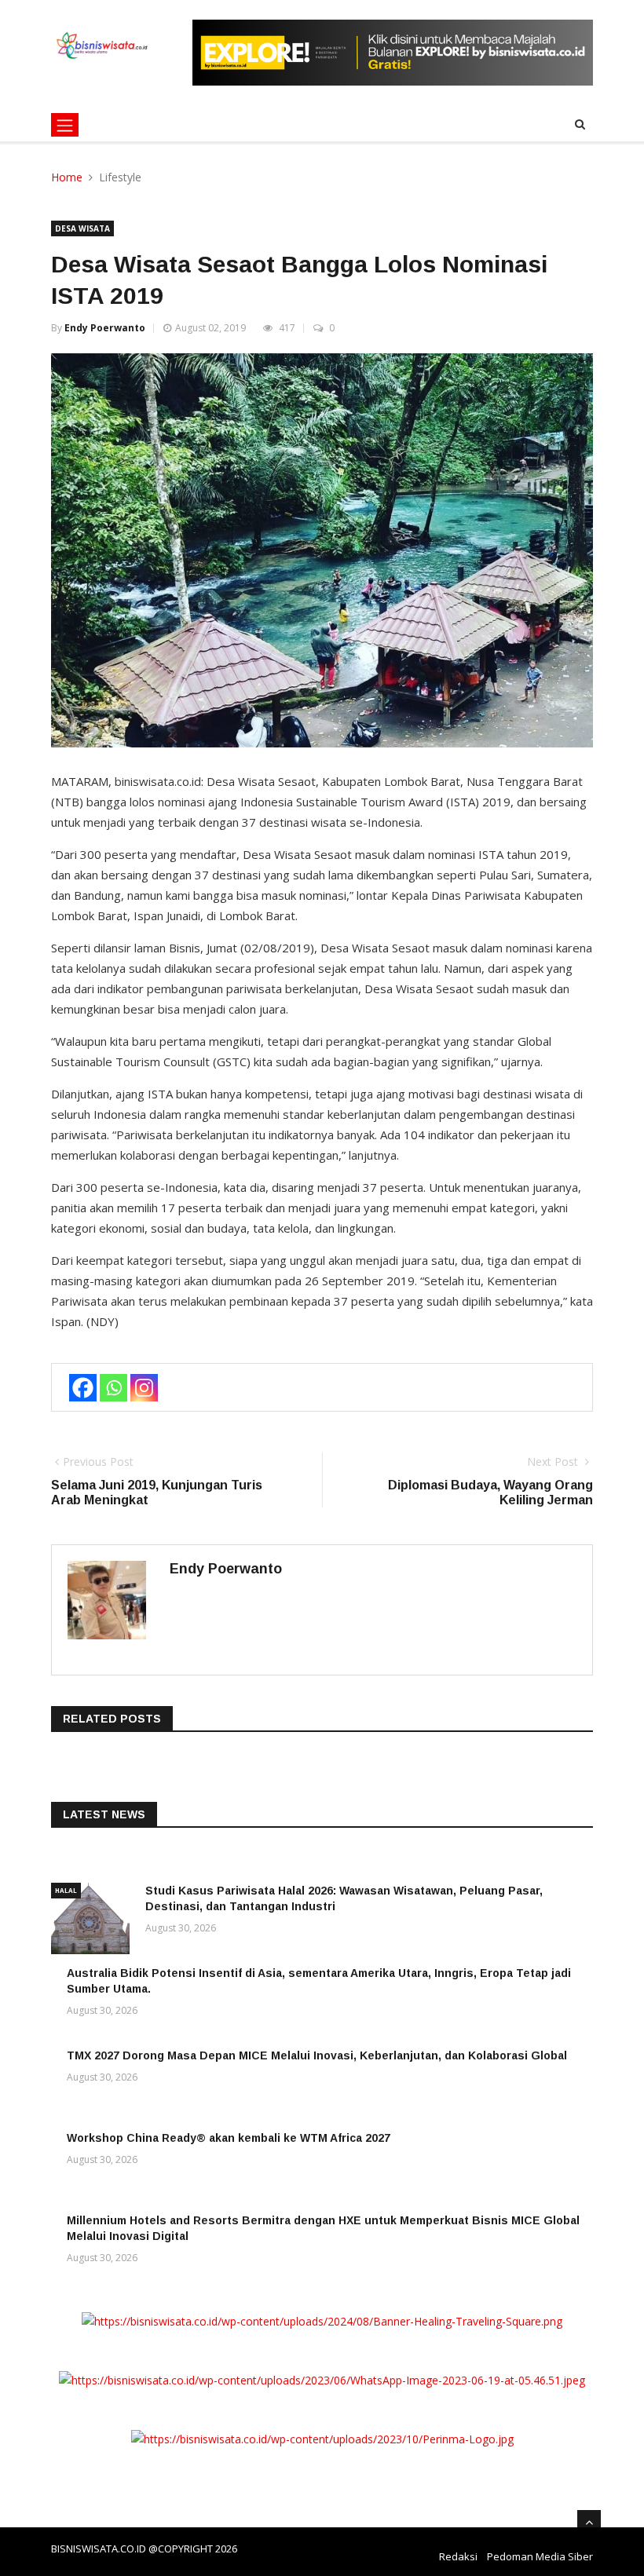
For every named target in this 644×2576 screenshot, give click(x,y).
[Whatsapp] (113, 1388)
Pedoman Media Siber (540, 2556)
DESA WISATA (82, 228)
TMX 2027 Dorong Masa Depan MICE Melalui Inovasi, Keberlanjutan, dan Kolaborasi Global (317, 2055)
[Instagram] (144, 1388)
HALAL (66, 1890)
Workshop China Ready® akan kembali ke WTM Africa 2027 (229, 2138)
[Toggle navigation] (65, 125)
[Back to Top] (589, 2522)
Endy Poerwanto (105, 328)
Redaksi (458, 2556)
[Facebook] (83, 1388)
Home (67, 177)
